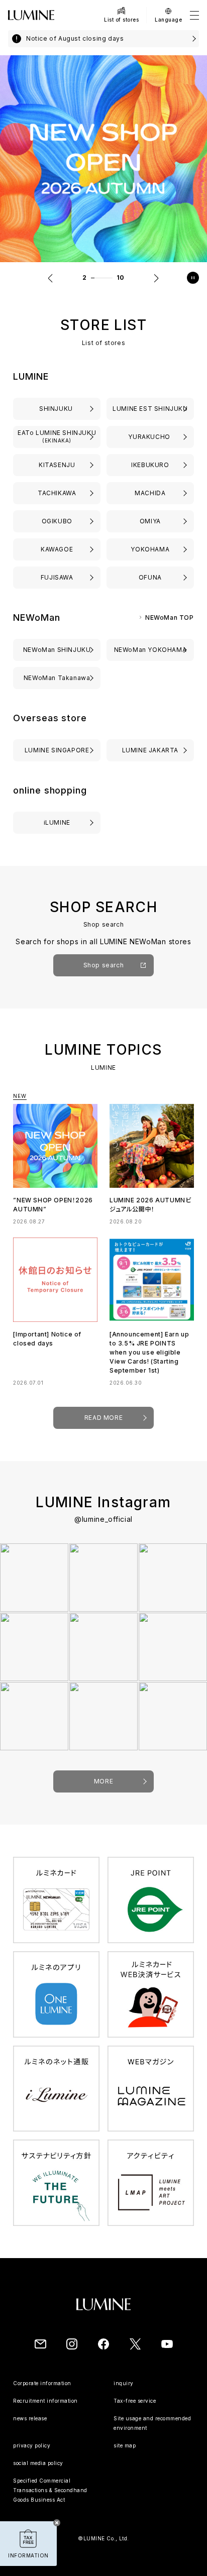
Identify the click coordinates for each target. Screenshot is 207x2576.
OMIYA (150, 521)
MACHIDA (150, 493)
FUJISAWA (57, 577)
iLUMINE (57, 822)
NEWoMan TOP (170, 618)
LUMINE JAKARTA (150, 750)
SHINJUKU (57, 409)
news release (30, 2418)
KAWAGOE (57, 549)
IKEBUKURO (150, 465)
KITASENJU (57, 465)
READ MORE (103, 1418)
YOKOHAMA (150, 549)
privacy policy (32, 2445)
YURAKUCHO (150, 437)
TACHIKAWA (57, 493)
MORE (103, 1781)
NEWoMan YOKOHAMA (150, 650)
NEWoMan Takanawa (57, 678)
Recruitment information (45, 2401)
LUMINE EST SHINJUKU (150, 409)
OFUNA (150, 577)
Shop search (104, 965)
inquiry (124, 2383)
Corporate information (42, 2383)
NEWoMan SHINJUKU (57, 650)
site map (125, 2445)
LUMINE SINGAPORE (57, 750)
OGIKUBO (57, 521)
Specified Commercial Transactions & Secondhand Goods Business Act (50, 2490)
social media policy (38, 2463)
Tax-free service (135, 2401)
